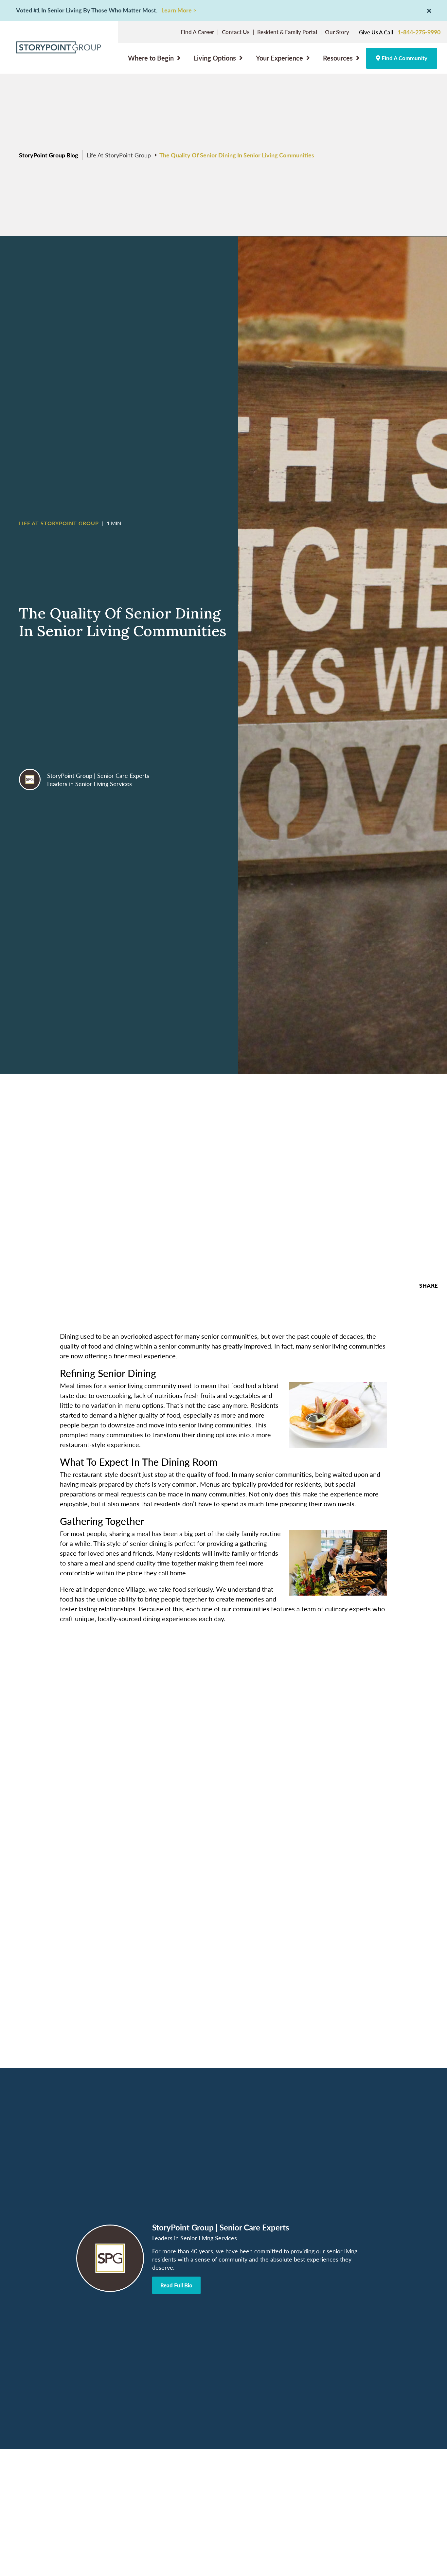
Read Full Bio (176, 2285)
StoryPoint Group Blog (49, 155)
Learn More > (179, 10)
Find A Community (404, 58)
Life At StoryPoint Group (119, 155)
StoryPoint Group (70, 775)
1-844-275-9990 (419, 32)
